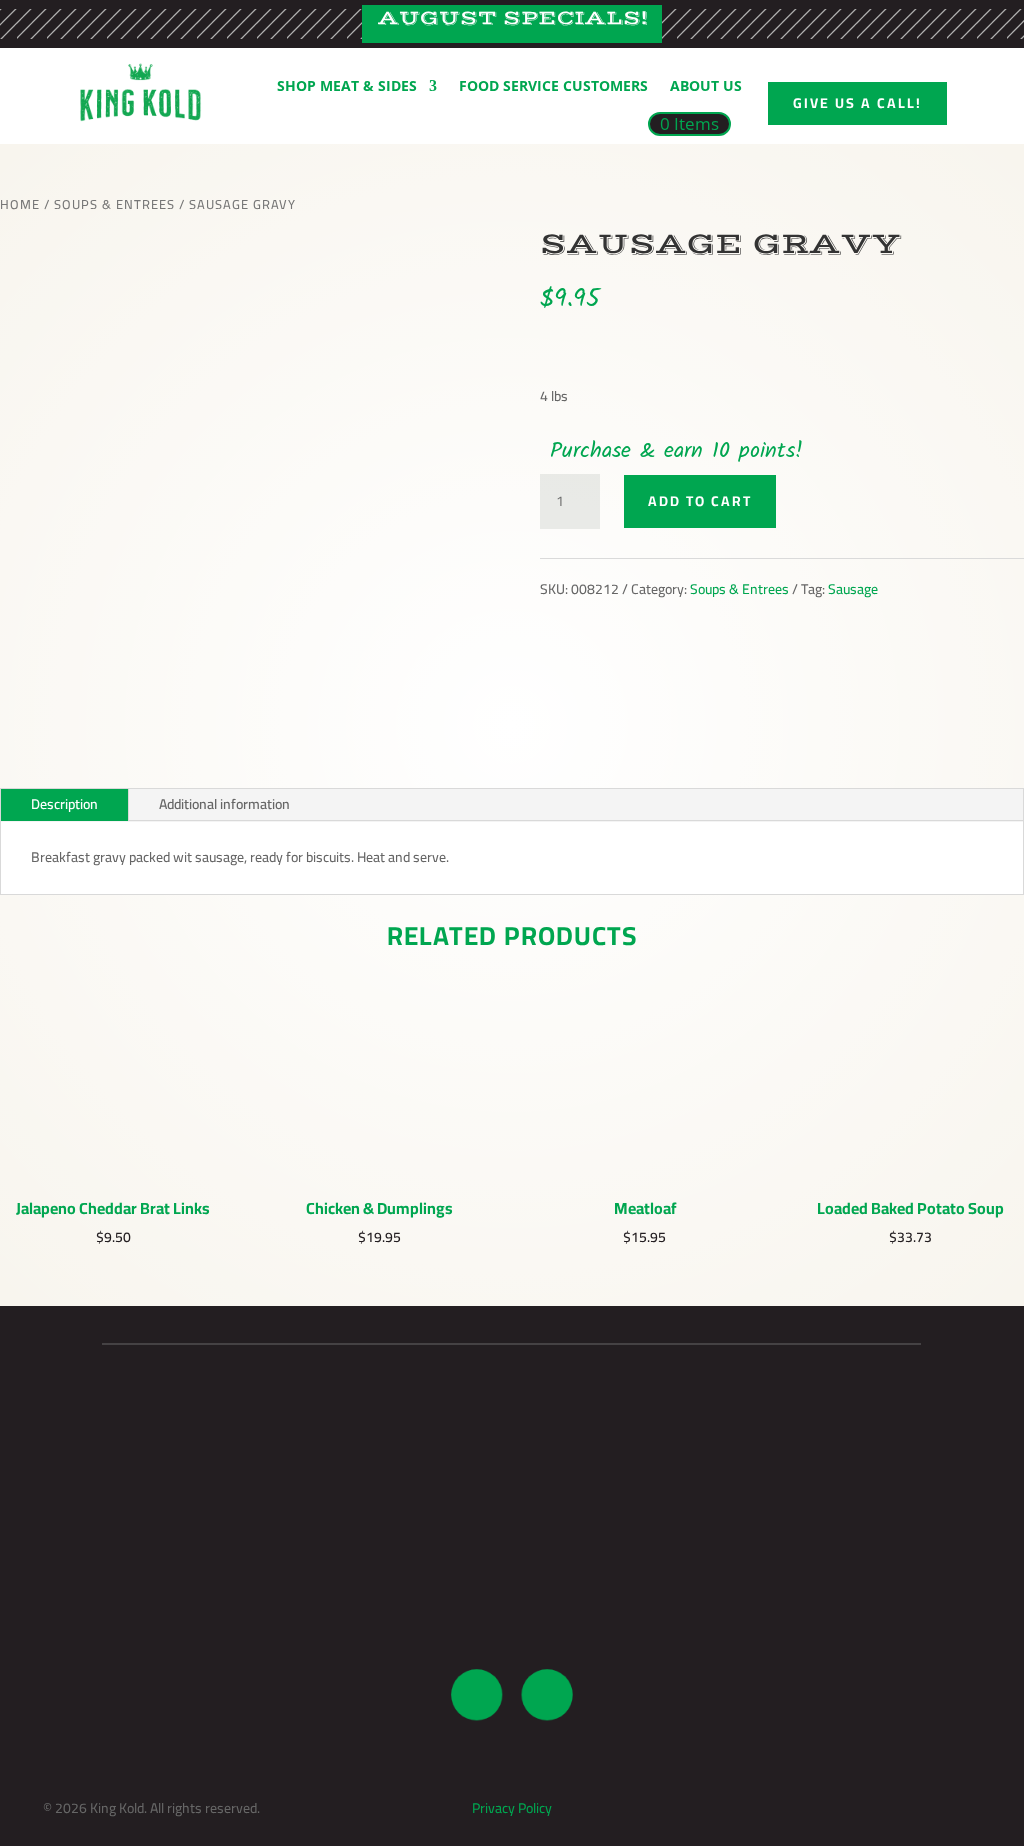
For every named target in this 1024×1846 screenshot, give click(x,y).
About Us (706, 85)
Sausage (853, 589)
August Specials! (512, 18)
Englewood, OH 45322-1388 (224, 1567)
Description (64, 804)
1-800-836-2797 (512, 1567)
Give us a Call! (857, 103)
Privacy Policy (512, 1808)
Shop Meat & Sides (347, 85)
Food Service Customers (553, 85)
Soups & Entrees (114, 204)
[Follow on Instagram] (547, 1695)
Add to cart (700, 501)
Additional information (224, 804)
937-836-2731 (512, 1542)
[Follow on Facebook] (476, 1695)
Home (20, 204)
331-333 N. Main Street (224, 1542)
